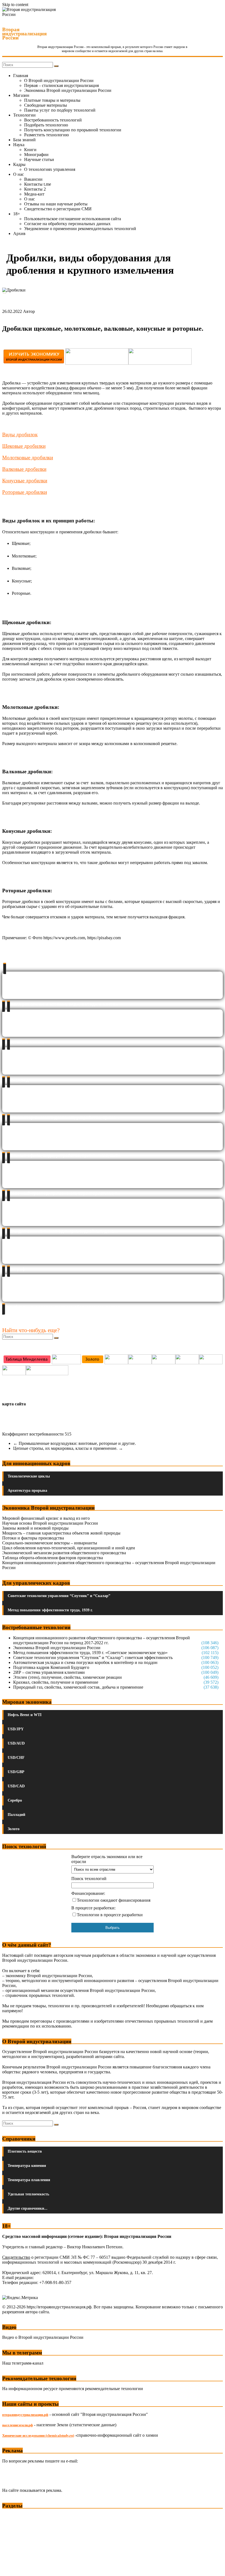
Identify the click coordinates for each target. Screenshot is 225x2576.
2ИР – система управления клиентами (49, 1672)
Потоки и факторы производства (33, 1538)
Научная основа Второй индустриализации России (50, 1523)
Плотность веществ (25, 2151)
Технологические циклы (29, 1476)
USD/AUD (16, 1743)
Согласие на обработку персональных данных (67, 224)
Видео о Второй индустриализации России (43, 2337)
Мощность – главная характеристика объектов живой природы (61, 1533)
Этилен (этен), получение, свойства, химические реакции (67, 1677)
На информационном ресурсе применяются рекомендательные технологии (73, 2389)
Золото (14, 1829)
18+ (17, 214)
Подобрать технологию (46, 125)
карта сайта (14, 1404)
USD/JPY (16, 1729)
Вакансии (33, 179)
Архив (19, 233)
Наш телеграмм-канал (23, 2363)
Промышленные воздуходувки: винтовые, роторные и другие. (74, 1443)
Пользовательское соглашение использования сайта (73, 219)
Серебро (15, 1800)
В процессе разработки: (93, 1908)
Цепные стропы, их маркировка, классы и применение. (68, 1448)
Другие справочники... (28, 2208)
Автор (29, 311)
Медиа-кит (34, 194)
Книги (30, 150)
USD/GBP (16, 1772)
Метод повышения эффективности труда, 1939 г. (50, 1610)
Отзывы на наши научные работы (56, 204)
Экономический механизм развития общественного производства (64, 1553)
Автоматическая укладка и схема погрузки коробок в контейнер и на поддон (85, 1662)
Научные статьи (39, 159)
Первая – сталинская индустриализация (61, 85)
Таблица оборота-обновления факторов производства (53, 1558)
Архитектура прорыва (27, 1491)
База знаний (24, 140)
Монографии (36, 155)
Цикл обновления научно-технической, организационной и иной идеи (69, 1548)
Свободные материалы (46, 105)
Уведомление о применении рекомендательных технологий (80, 229)
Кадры (19, 164)
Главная (21, 76)
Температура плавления (29, 2180)
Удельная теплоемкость (28, 2194)
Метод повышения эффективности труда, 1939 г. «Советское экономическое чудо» (90, 1653)
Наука (19, 145)
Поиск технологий (89, 1879)
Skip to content (15, 5)
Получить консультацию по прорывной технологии (73, 130)
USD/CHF (16, 1758)
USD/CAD (16, 1786)
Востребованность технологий (53, 120)
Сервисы (11, 2568)
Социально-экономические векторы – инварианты (50, 1543)
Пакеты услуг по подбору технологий (60, 110)
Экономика (13, 2516)
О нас (19, 174)
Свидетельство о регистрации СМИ (58, 209)
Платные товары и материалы (52, 100)
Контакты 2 (35, 189)
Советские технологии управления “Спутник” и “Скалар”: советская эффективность (93, 1658)
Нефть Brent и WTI (25, 1715)
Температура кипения (27, 2166)
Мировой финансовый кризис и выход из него (46, 1518)
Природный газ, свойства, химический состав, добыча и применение (78, 1687)
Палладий (16, 1815)
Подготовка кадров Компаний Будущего (51, 1667)
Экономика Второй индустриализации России (68, 90)
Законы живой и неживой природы (35, 1528)
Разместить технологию (47, 135)
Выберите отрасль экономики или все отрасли (107, 1859)
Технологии (24, 115)
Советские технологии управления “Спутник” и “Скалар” (59, 1596)
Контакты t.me (38, 184)
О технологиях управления (50, 169)
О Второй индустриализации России (59, 80)
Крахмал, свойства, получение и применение (56, 1682)
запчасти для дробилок (40, 679)
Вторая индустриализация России (24, 34)
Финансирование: (88, 1893)
